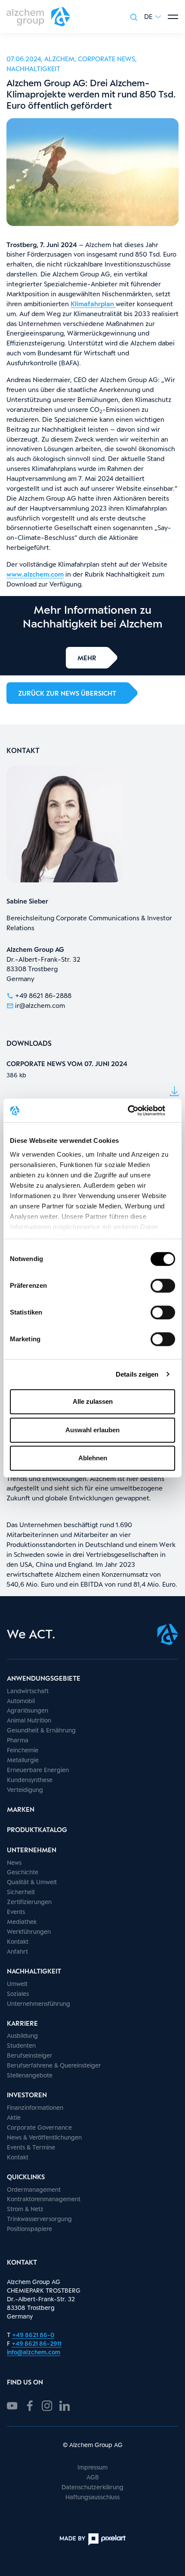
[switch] (163, 1286)
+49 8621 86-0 (33, 2335)
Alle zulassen (93, 1401)
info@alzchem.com (34, 2352)
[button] (153, 17)
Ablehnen (93, 1458)
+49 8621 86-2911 (37, 2343)
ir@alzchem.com (40, 1005)
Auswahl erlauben (92, 1430)
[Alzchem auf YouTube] (12, 2405)
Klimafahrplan (93, 304)
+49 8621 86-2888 (43, 995)
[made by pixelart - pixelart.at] (92, 2539)
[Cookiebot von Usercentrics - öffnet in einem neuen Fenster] (137, 1111)
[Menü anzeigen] (173, 17)
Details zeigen (137, 1374)
